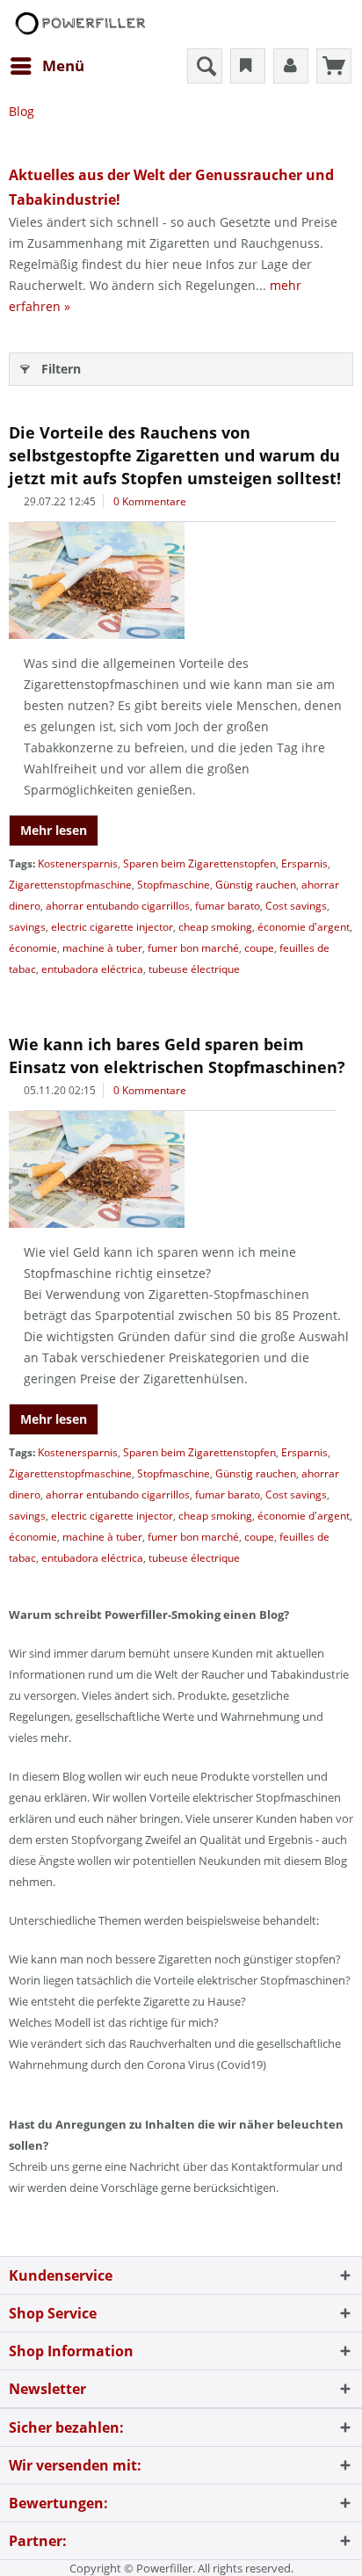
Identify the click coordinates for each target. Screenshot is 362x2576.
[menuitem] (47, 66)
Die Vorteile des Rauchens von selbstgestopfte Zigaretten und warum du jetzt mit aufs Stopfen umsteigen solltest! (175, 455)
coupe (259, 948)
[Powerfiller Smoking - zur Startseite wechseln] (79, 24)
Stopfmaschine (174, 885)
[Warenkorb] (334, 66)
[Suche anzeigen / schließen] (205, 66)
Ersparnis (304, 864)
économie (33, 948)
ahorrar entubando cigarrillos (118, 906)
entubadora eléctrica (92, 969)
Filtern (61, 369)
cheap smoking (215, 927)
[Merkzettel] (248, 66)
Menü (63, 65)
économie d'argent (304, 927)
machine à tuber (102, 948)
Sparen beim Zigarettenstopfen (199, 864)
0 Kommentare (150, 501)
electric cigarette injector (112, 927)
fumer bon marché (193, 948)
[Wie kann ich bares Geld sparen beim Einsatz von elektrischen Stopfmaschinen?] (181, 1169)
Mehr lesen (54, 830)
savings (27, 927)
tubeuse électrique (194, 969)
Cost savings (296, 906)
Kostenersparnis (78, 864)
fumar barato (228, 906)
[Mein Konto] (291, 66)
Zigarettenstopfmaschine (70, 885)
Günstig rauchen (256, 885)
